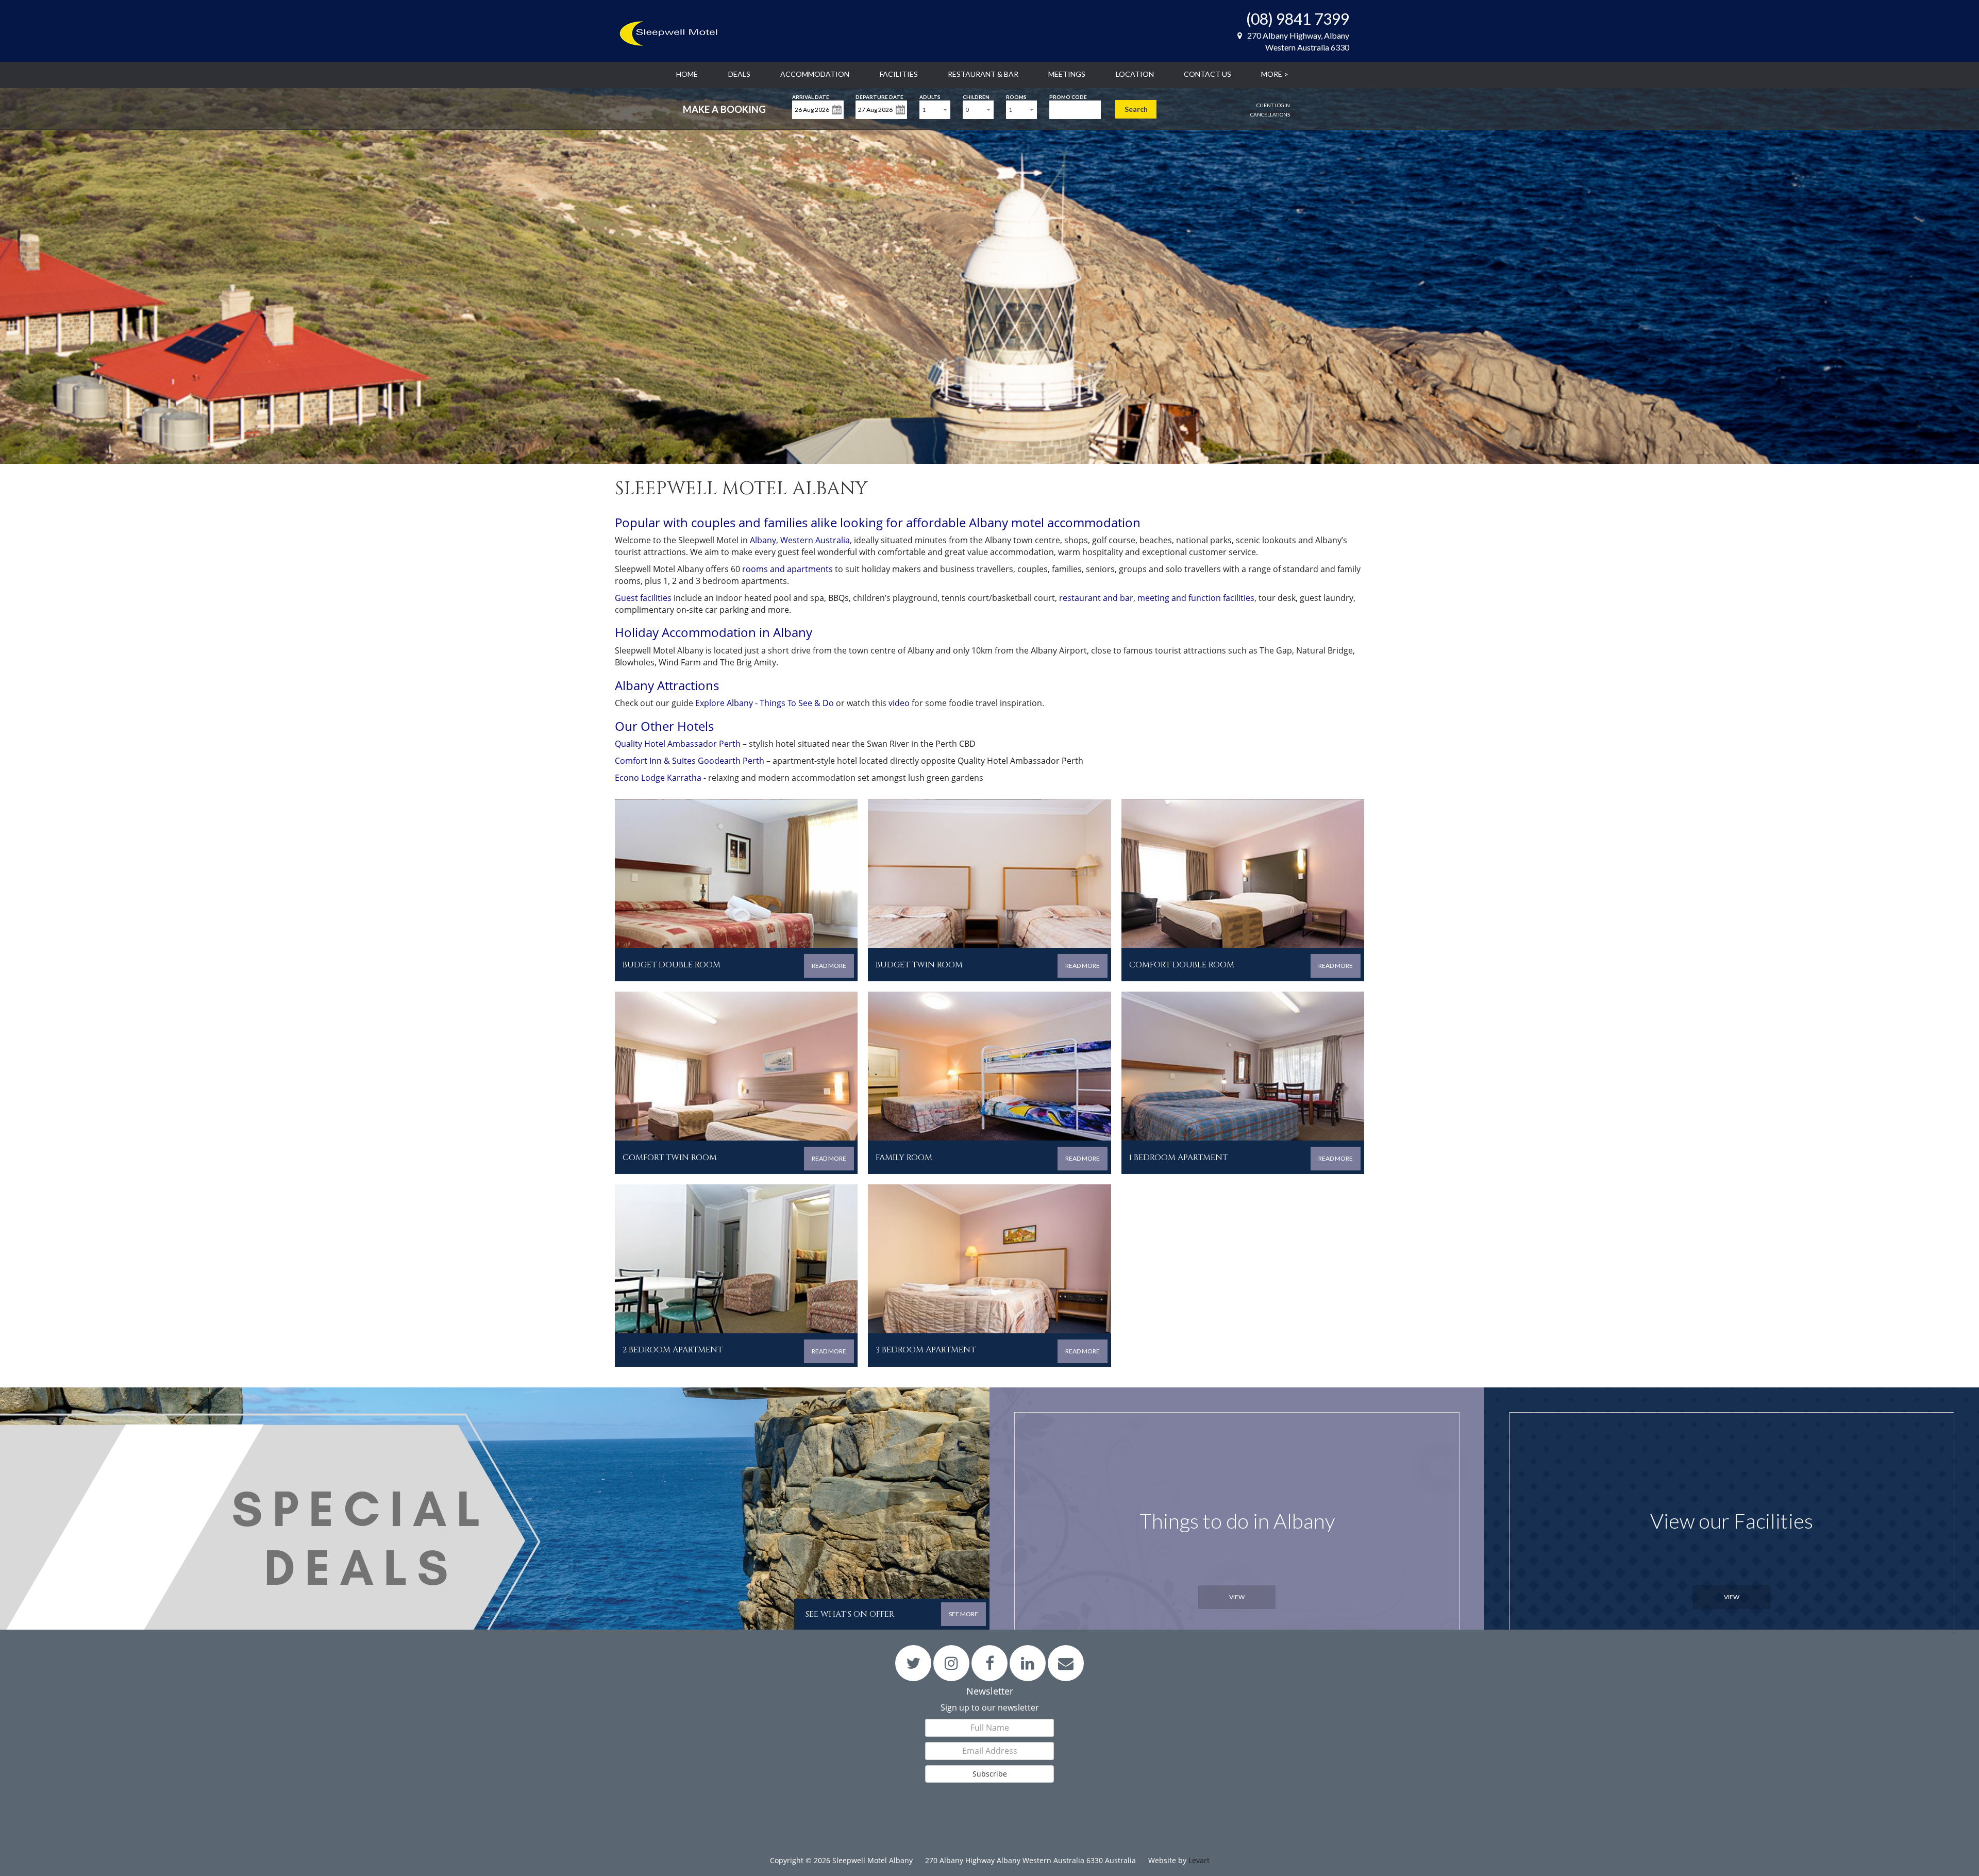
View (1237, 1597)
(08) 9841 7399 (1298, 19)
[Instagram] (952, 1663)
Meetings (1067, 74)
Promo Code (1068, 96)
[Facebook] (990, 1663)
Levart (1199, 1860)
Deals (739, 74)
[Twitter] (913, 1663)
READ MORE (829, 966)
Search (1136, 109)
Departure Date (879, 96)
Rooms (1016, 96)
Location (1135, 74)
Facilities (899, 74)
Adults (930, 96)
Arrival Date (811, 96)
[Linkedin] (1028, 1663)
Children (976, 96)
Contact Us (1207, 74)
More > (1275, 74)
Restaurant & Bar (983, 74)
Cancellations (1270, 114)
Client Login (1273, 105)
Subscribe (990, 1774)
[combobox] (935, 110)
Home (687, 74)
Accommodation (815, 74)
